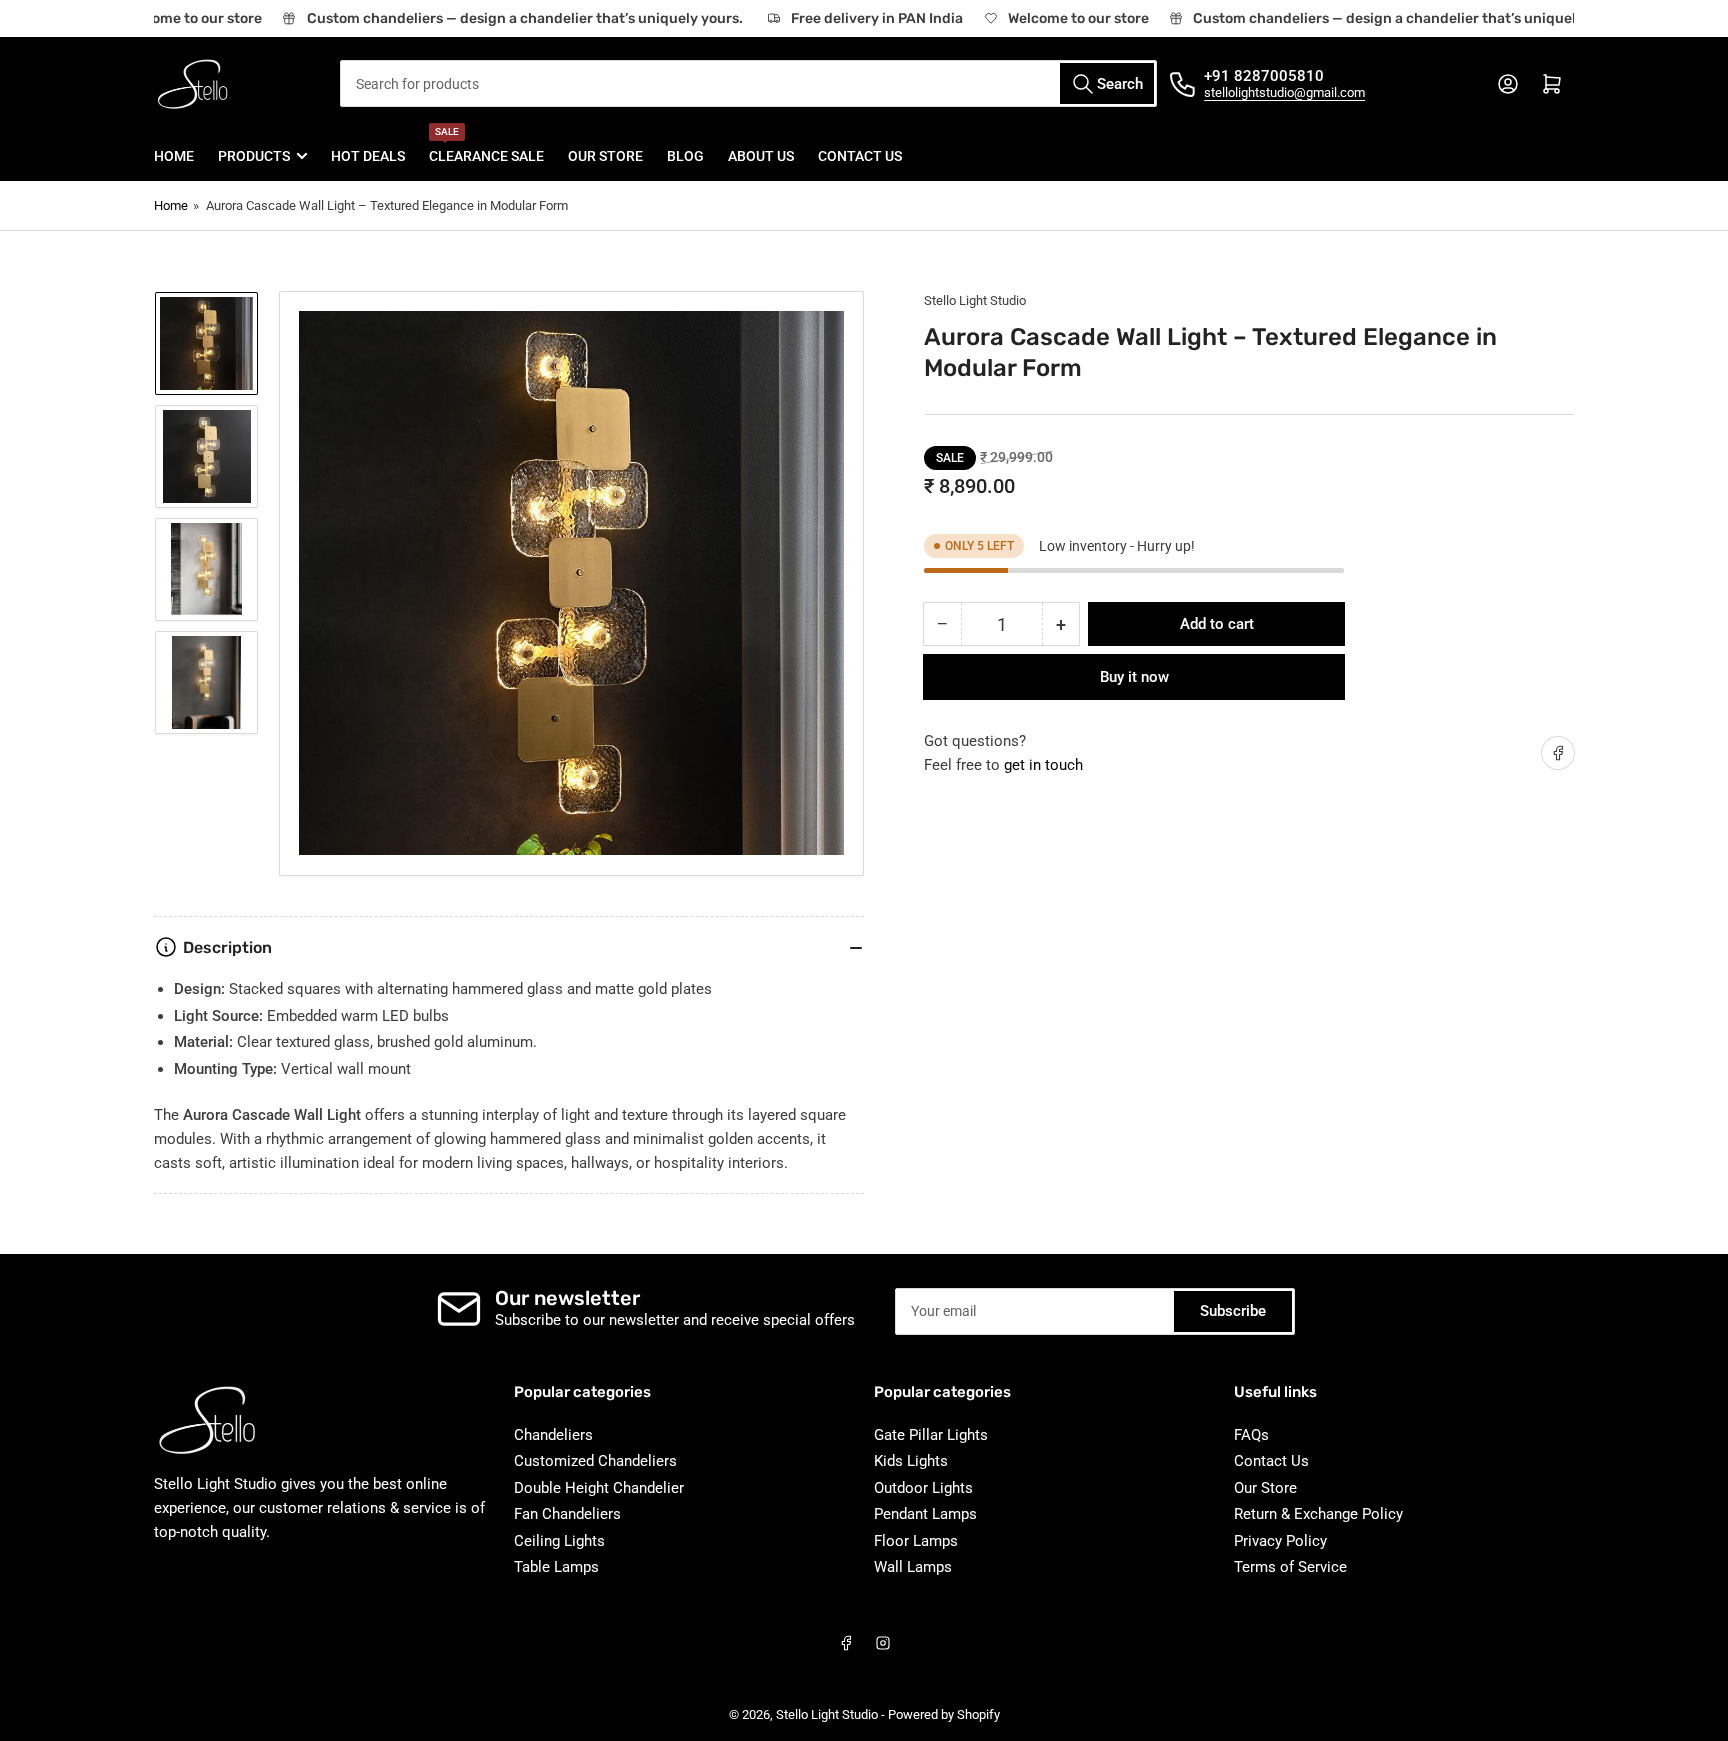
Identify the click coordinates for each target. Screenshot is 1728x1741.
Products (254, 156)
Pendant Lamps (925, 1514)
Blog (685, 156)
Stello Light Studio (975, 300)
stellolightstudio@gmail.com (1284, 92)
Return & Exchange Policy (1318, 1514)
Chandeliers (553, 1435)
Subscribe (1233, 1311)
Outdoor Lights (923, 1488)
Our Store (605, 156)
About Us (761, 156)
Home (174, 156)
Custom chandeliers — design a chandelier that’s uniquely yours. (511, 18)
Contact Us (860, 156)
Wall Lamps (913, 1567)
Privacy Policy (1280, 1541)
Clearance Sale (486, 147)
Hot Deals (368, 156)
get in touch (1043, 765)
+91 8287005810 (1264, 76)
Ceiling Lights (559, 1541)
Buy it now (1134, 677)
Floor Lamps (916, 1541)
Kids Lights (911, 1461)
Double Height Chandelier (599, 1488)
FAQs (1251, 1435)
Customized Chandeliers (595, 1461)
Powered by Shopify (944, 1714)
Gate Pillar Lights (931, 1435)
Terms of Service (1290, 1567)
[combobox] (748, 83)
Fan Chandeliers (567, 1514)
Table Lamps (556, 1567)
